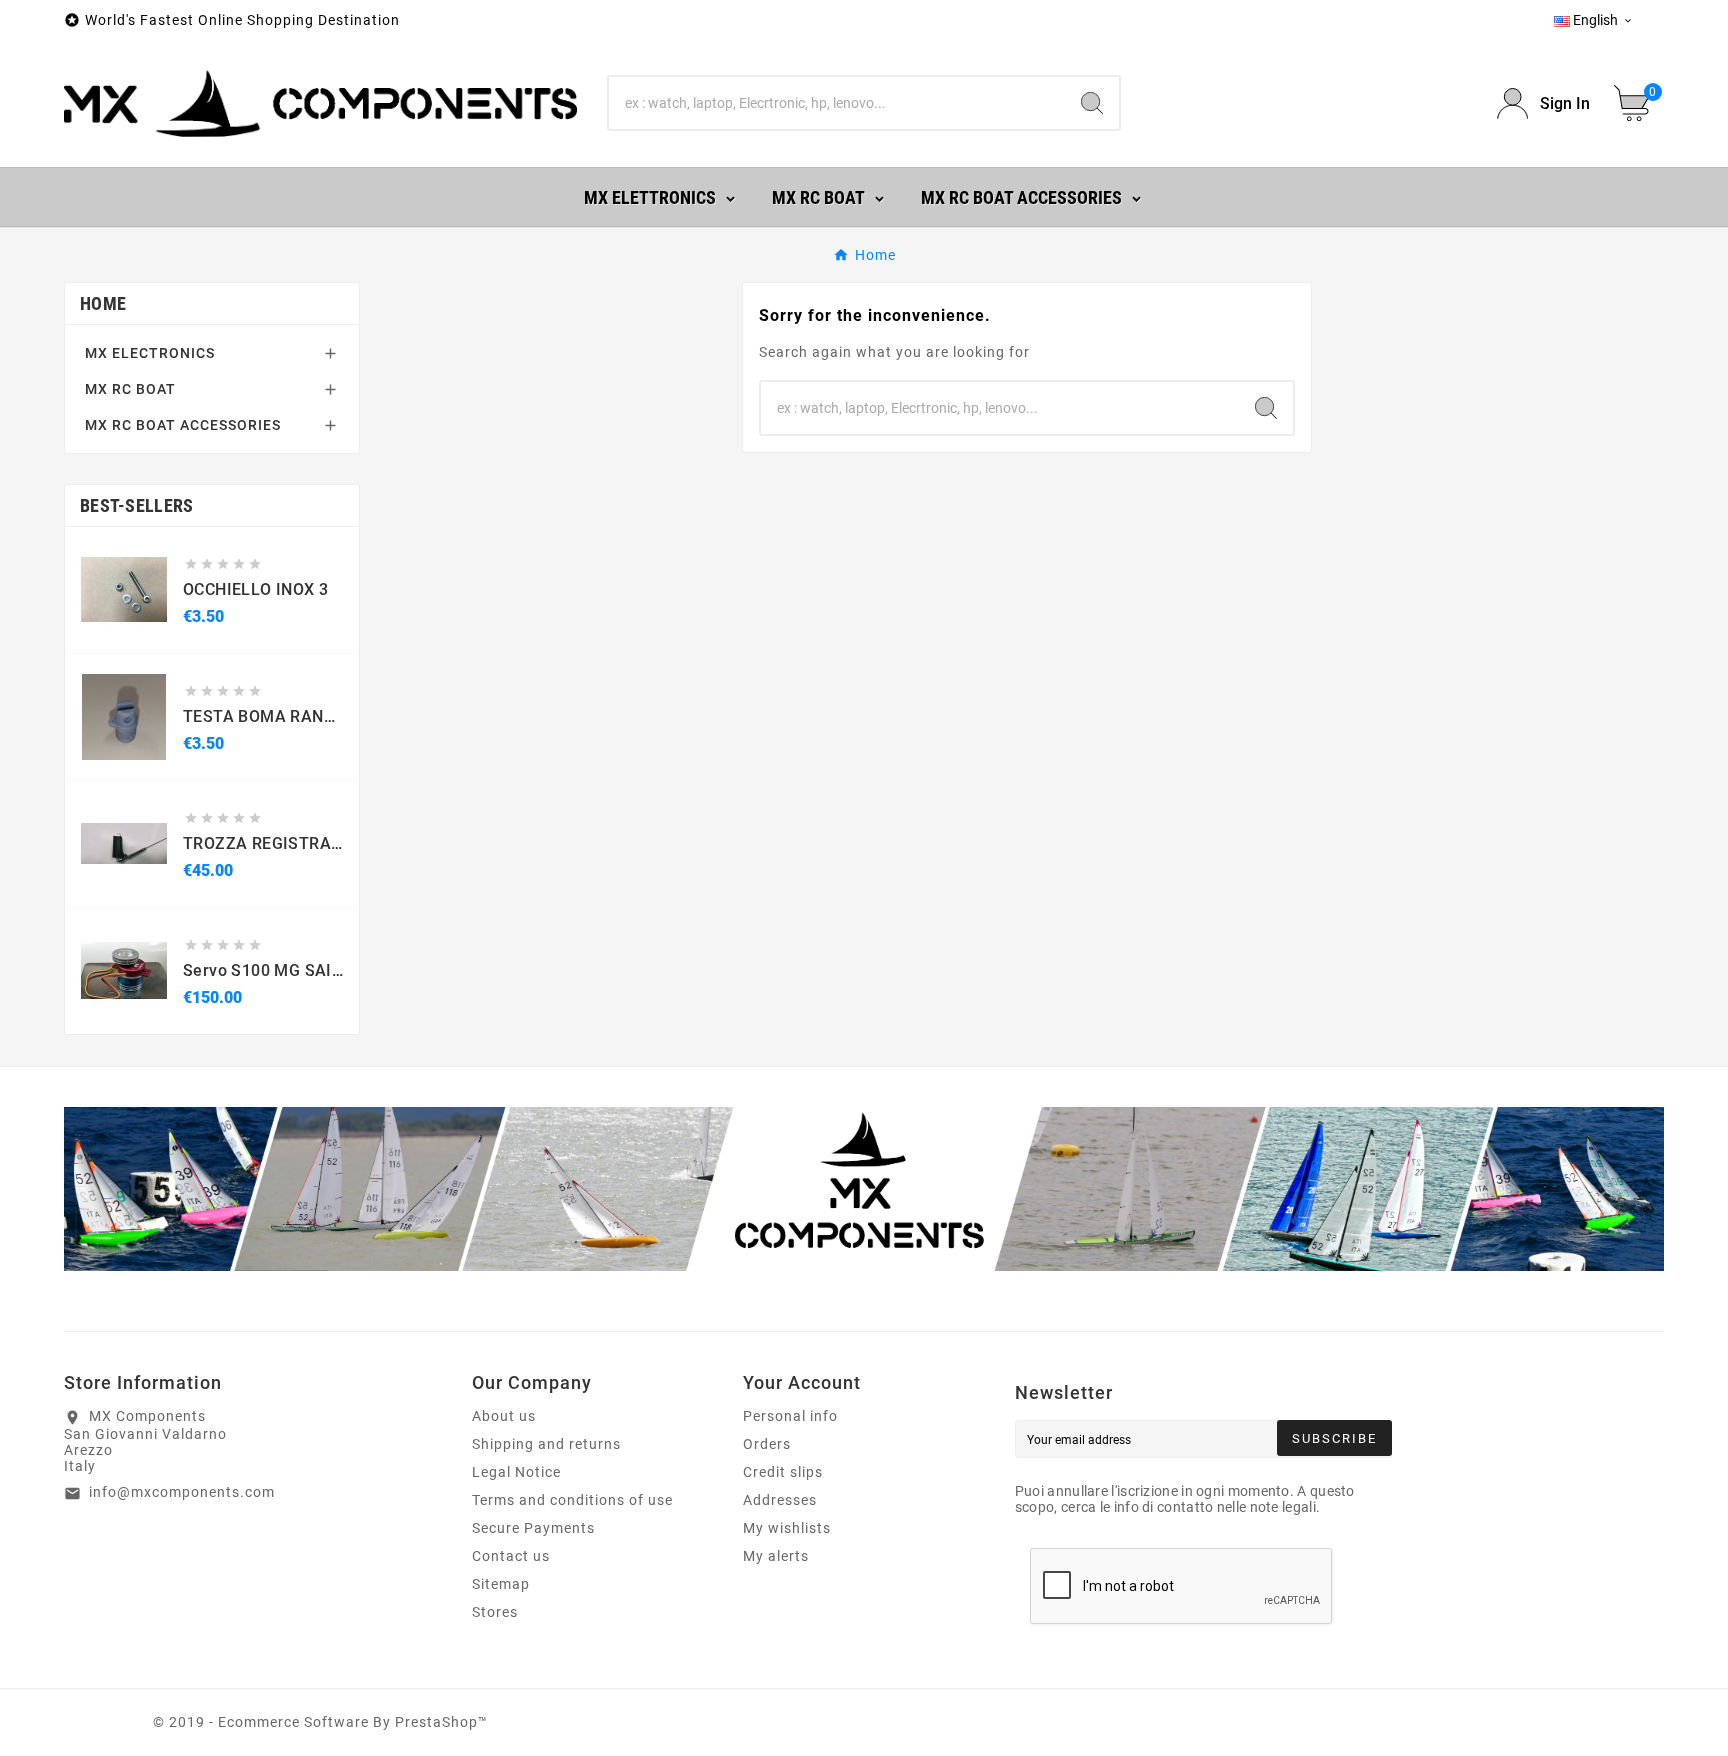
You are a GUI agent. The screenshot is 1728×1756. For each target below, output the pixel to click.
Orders (767, 1444)
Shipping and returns (546, 1444)
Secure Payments (533, 1528)
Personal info (790, 1416)
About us (504, 1416)
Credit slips (783, 1472)
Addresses (780, 1500)
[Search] (1092, 103)
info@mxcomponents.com (182, 1492)
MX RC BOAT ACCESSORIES (183, 425)
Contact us (511, 1556)
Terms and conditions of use (572, 1500)
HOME (103, 303)
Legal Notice (516, 1472)
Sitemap (501, 1584)
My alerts (776, 1556)
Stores (495, 1612)
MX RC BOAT (130, 389)
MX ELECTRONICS (150, 353)
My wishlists (787, 1528)
